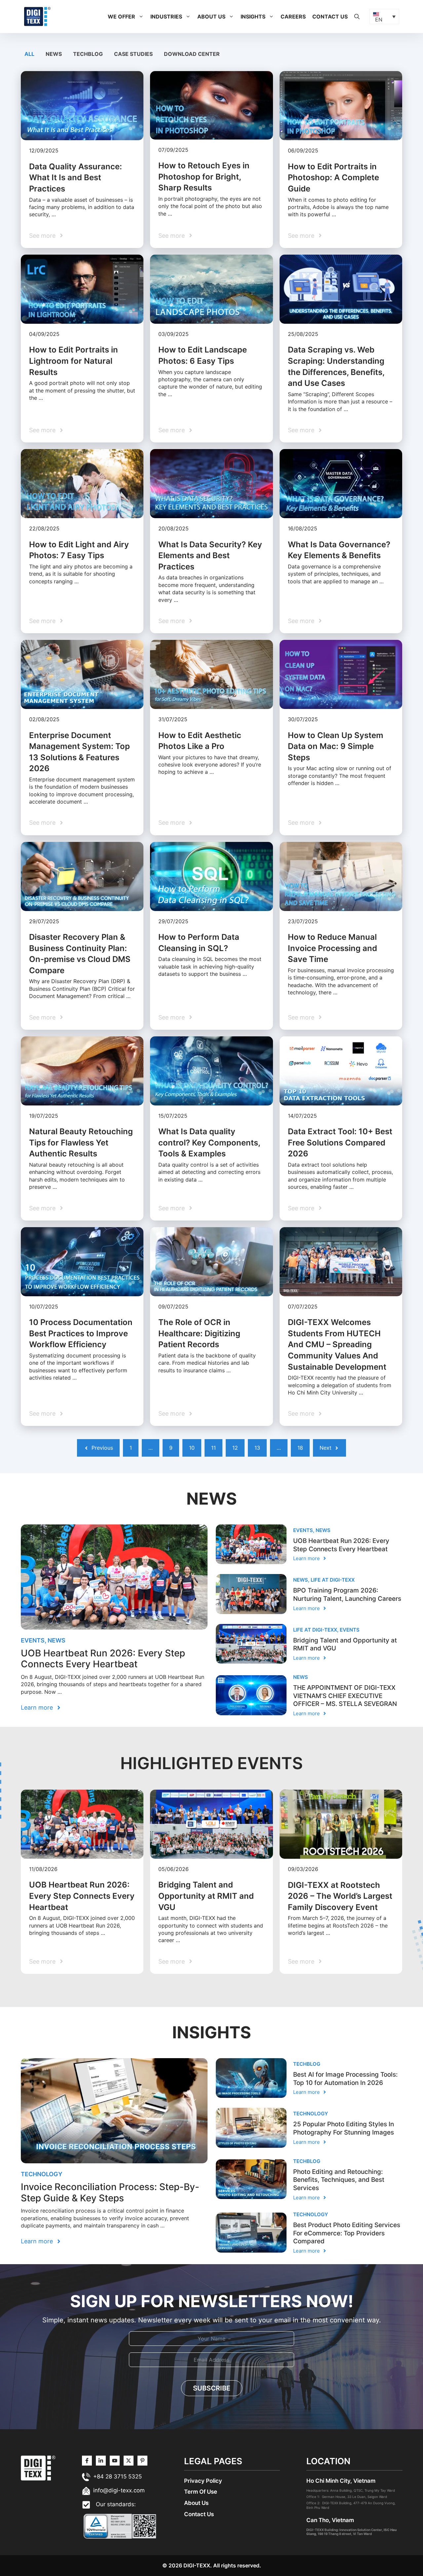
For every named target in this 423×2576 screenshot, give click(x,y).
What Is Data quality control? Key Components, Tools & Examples (209, 1143)
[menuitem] (384, 17)
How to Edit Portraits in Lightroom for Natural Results (74, 361)
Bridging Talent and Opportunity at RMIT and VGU (206, 1896)
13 (257, 1448)
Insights (253, 17)
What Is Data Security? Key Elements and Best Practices (210, 556)
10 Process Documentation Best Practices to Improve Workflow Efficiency (81, 1333)
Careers (293, 17)
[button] (141, 17)
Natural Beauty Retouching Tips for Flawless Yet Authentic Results (81, 1143)
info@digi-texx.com (119, 2490)
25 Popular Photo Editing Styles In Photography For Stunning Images (344, 2128)
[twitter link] (101, 2461)
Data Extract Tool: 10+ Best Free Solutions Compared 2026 (340, 1143)
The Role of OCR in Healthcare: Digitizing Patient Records (199, 1333)
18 (300, 1448)
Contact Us (330, 17)
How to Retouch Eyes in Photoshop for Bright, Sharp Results (204, 177)
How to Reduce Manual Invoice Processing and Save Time (332, 948)
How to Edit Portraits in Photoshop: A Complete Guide (333, 178)
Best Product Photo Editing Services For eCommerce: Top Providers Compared (347, 2233)
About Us (211, 17)
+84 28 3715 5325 (117, 2476)
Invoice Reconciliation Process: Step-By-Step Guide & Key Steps (110, 2192)
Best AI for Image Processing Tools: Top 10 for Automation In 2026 (345, 2079)
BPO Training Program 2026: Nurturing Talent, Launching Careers (347, 1595)
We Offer (121, 17)
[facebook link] (142, 2461)
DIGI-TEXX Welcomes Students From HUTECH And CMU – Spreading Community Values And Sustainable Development (337, 1344)
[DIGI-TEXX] (37, 16)
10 (192, 1448)
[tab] (30, 54)
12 (235, 1448)
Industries (166, 17)
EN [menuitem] (379, 20)
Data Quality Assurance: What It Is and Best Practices (76, 178)
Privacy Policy (203, 2481)
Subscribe (212, 2388)
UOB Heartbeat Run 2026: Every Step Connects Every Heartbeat (103, 1659)
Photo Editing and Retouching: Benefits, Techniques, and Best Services (339, 2180)
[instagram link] (87, 2461)
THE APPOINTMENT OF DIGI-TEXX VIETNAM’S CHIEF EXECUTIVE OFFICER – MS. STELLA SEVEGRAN (345, 1696)
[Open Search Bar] (357, 17)
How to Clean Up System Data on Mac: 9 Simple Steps (336, 746)
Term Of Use (201, 2492)
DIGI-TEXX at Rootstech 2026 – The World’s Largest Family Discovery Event (340, 1896)
